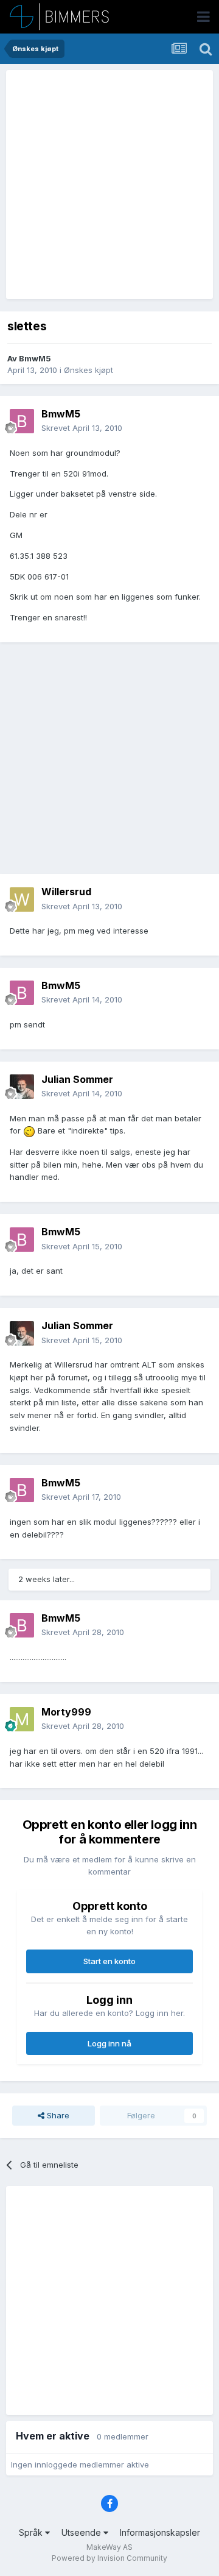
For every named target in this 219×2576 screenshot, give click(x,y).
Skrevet (82, 428)
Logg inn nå (109, 2043)
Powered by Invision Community (109, 2558)
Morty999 (66, 1712)
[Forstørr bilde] (29, 1130)
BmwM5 (35, 358)
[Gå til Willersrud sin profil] (22, 899)
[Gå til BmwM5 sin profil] (22, 421)
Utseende (82, 2532)
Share (57, 2115)
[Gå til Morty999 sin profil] (22, 1719)
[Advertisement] (109, 185)
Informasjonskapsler (160, 2532)
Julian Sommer (77, 1079)
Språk (32, 2532)
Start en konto (109, 1961)
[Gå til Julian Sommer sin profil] (22, 1087)
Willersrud (66, 892)
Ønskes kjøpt (89, 370)
